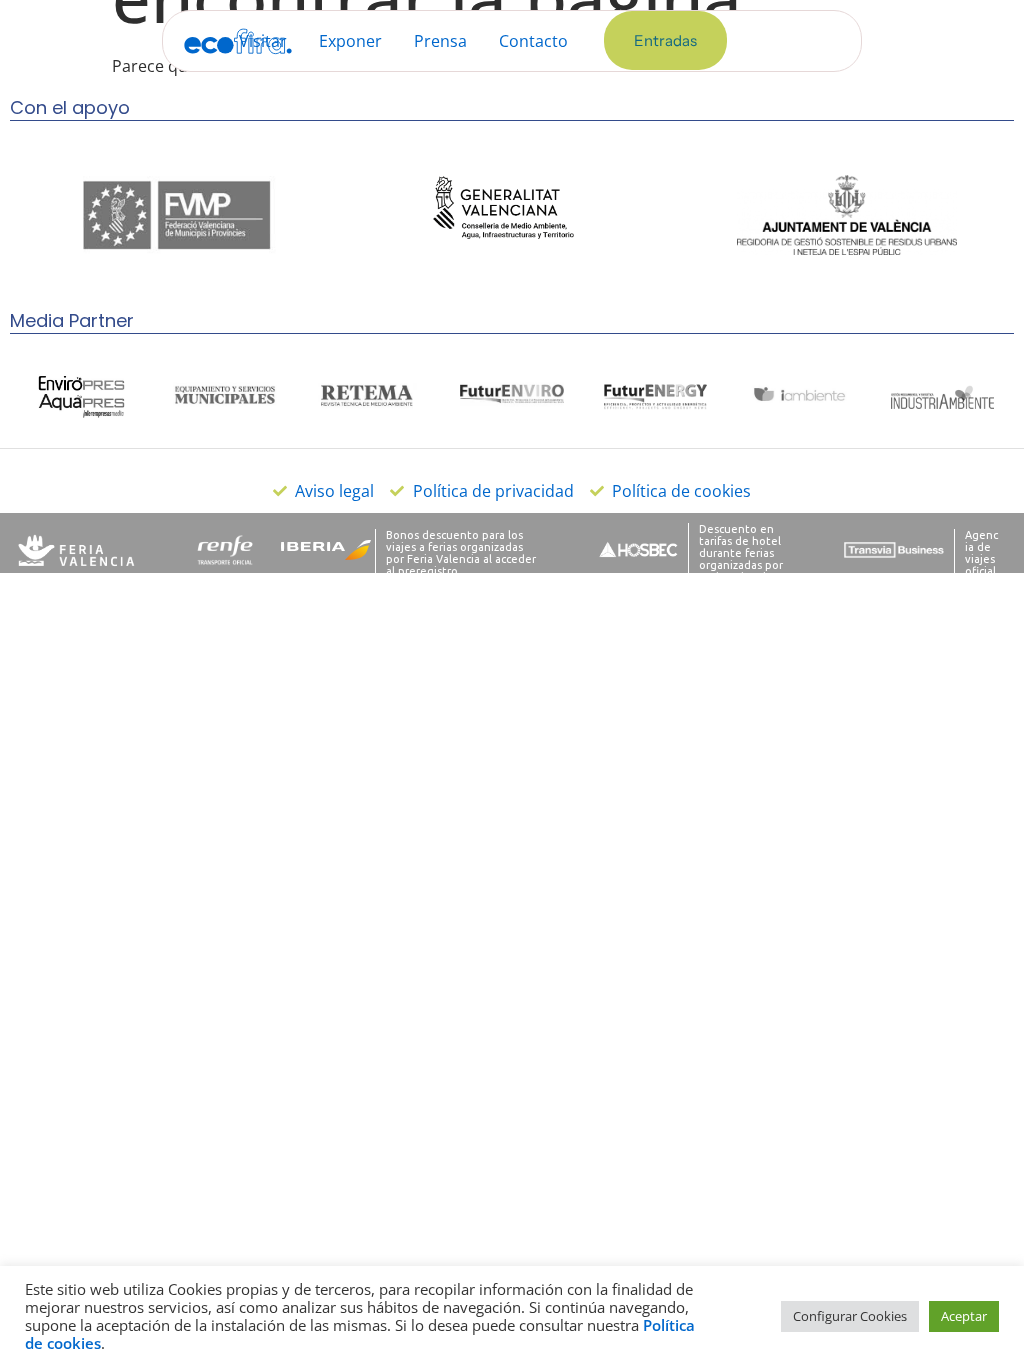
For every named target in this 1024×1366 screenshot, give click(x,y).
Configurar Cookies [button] (850, 1316)
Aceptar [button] (964, 1316)
